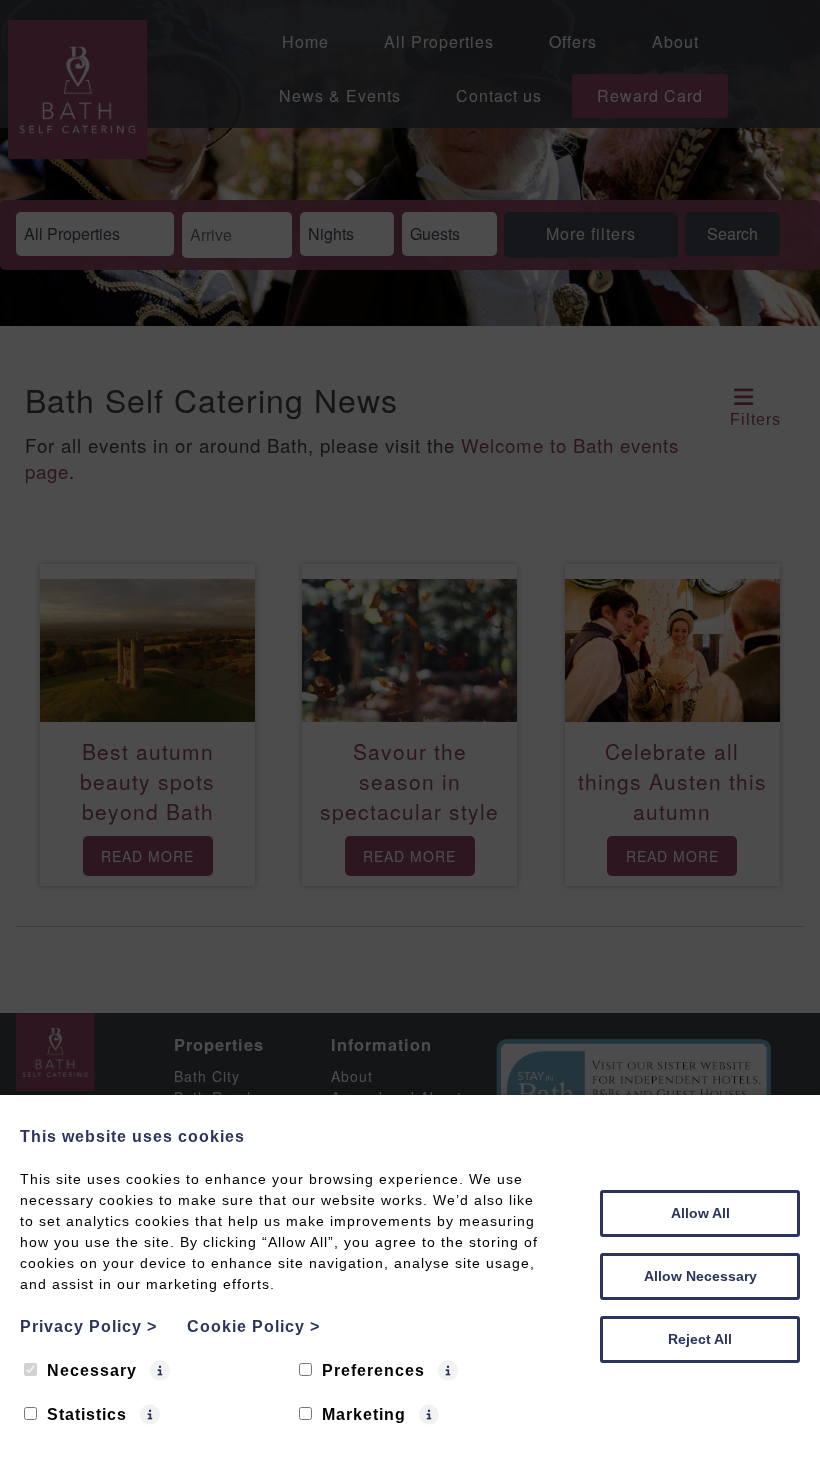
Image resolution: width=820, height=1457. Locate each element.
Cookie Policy (253, 1326)
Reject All (700, 1339)
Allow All (700, 1213)
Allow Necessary (700, 1276)
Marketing (364, 1414)
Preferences (373, 1370)
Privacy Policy (88, 1326)
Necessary (92, 1370)
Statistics (87, 1414)
